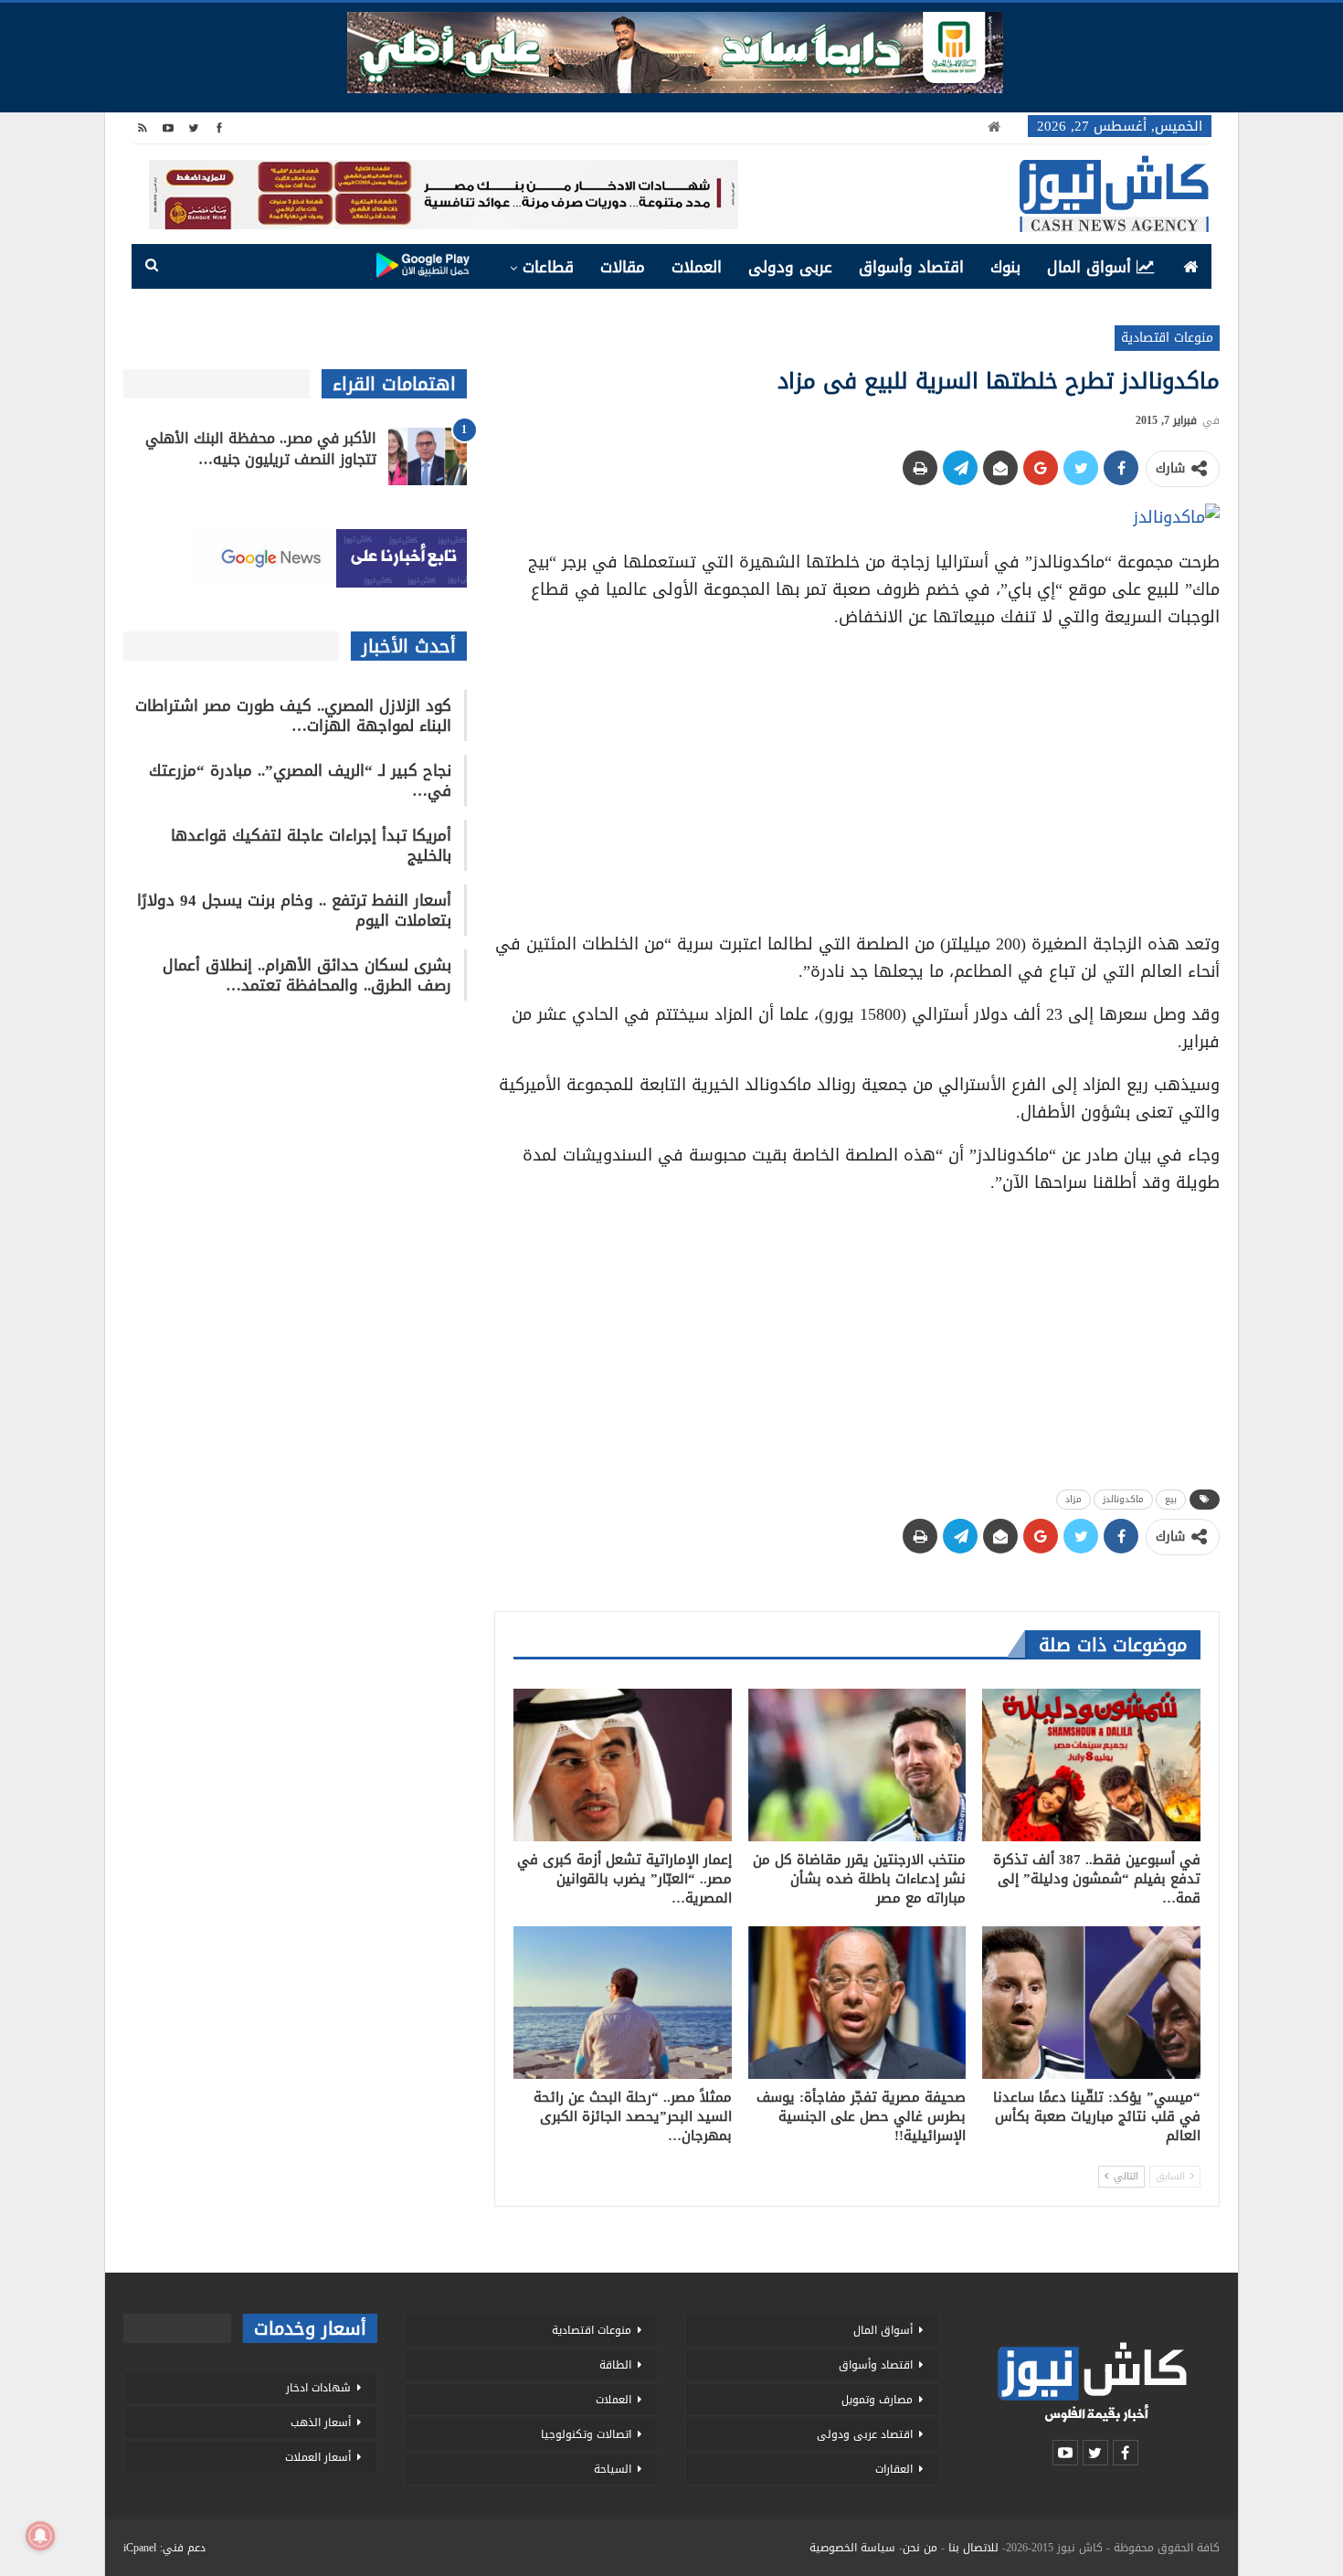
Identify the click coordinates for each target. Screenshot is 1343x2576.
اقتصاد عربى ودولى (865, 2434)
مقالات (623, 267)
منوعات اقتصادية (1167, 338)
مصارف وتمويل (877, 2400)
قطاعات (548, 267)
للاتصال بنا (973, 2548)
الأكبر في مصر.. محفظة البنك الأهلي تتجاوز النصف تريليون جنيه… (261, 449)
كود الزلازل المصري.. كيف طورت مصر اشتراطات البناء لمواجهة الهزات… (293, 716)
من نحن (920, 2548)
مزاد (1073, 1499)
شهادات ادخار (318, 2388)
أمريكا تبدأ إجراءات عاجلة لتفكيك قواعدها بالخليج (311, 845)
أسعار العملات (318, 2457)
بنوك (1005, 267)
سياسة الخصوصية (852, 2548)
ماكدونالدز (1123, 1499)
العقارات (894, 2469)
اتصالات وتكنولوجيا (586, 2434)
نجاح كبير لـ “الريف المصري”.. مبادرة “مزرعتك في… (300, 780)
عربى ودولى (790, 267)
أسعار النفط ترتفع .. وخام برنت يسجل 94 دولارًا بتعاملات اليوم (294, 910)
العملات (697, 267)
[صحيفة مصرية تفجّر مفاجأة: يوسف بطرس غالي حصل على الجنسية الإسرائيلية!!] (857, 2003)
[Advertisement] (857, 774)
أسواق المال (1089, 267)
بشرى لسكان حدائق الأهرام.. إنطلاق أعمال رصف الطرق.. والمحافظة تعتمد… (307, 975)
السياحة (613, 2469)
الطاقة (615, 2365)
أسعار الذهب (321, 2422)
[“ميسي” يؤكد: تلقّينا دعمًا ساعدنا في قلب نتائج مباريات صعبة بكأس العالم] (1091, 2003)
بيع (1171, 1499)
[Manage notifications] (40, 2536)
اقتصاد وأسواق (911, 267)
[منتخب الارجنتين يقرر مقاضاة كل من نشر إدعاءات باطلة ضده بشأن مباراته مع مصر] (857, 1765)
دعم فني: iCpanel (164, 2548)
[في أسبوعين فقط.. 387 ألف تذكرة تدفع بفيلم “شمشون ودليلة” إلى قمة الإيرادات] (1091, 1765)
